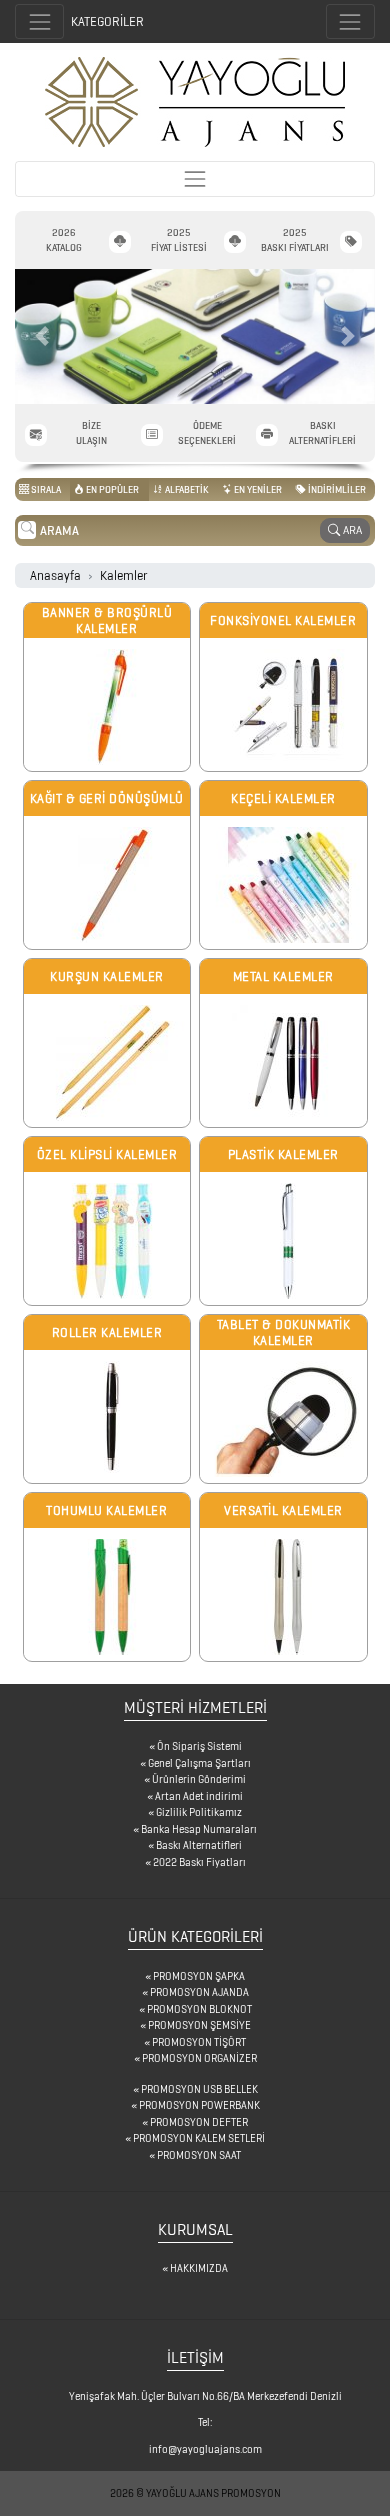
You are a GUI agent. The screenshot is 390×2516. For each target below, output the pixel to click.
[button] (42, 336)
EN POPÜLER (111, 489)
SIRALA (45, 489)
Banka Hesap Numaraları (199, 1829)
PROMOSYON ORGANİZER (199, 2058)
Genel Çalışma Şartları (199, 1763)
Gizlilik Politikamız (199, 1812)
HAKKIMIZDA (199, 2268)
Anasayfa (55, 575)
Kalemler (123, 575)
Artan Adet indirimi (199, 1796)
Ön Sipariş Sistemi (199, 1746)
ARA (351, 529)
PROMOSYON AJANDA (199, 1992)
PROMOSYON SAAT (199, 2155)
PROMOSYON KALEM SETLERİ (199, 2138)
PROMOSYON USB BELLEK (199, 2089)
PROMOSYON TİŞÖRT (199, 2042)
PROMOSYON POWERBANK (199, 2105)
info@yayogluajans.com (205, 2449)
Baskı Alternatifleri (199, 1845)
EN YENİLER (257, 489)
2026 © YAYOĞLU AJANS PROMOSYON (195, 2493)
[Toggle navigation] (350, 21)
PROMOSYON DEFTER (199, 2122)
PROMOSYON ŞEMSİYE (199, 2025)
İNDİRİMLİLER (336, 489)
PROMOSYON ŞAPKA (199, 1976)
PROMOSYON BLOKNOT (199, 2009)
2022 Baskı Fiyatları (199, 1862)
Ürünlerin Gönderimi (199, 1779)
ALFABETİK (186, 489)
